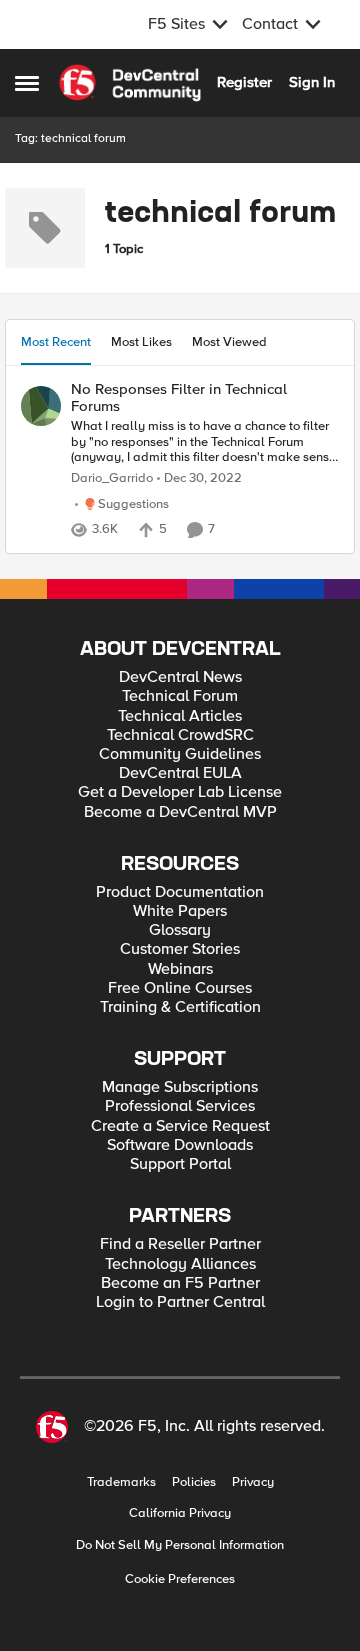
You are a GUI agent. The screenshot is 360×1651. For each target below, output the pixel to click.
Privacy (253, 1482)
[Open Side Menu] (27, 83)
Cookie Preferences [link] (180, 1579)
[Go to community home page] (130, 83)
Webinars (180, 969)
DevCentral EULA (180, 773)
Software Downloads (180, 1145)
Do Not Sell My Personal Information (180, 1545)
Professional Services (180, 1106)
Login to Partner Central (180, 1302)
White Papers (180, 911)
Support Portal (180, 1164)
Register (244, 82)
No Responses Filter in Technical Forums (179, 397)
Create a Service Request (180, 1126)
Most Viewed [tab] (229, 342)
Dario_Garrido (112, 478)
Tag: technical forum (70, 138)
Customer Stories (180, 949)
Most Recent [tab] (56, 342)
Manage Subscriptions (180, 1087)
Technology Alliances (180, 1264)
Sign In (312, 82)
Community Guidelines (180, 754)
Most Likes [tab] (141, 342)
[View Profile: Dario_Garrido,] (41, 406)
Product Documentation (180, 892)
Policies (194, 1482)
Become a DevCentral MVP (180, 812)
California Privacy (180, 1513)
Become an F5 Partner (180, 1283)
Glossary (180, 930)
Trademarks (121, 1482)
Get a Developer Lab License (180, 792)
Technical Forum (180, 696)
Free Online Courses (180, 988)
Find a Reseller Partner (180, 1244)
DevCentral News (180, 677)
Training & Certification (180, 1007)
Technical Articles (180, 716)
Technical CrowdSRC (180, 735)
